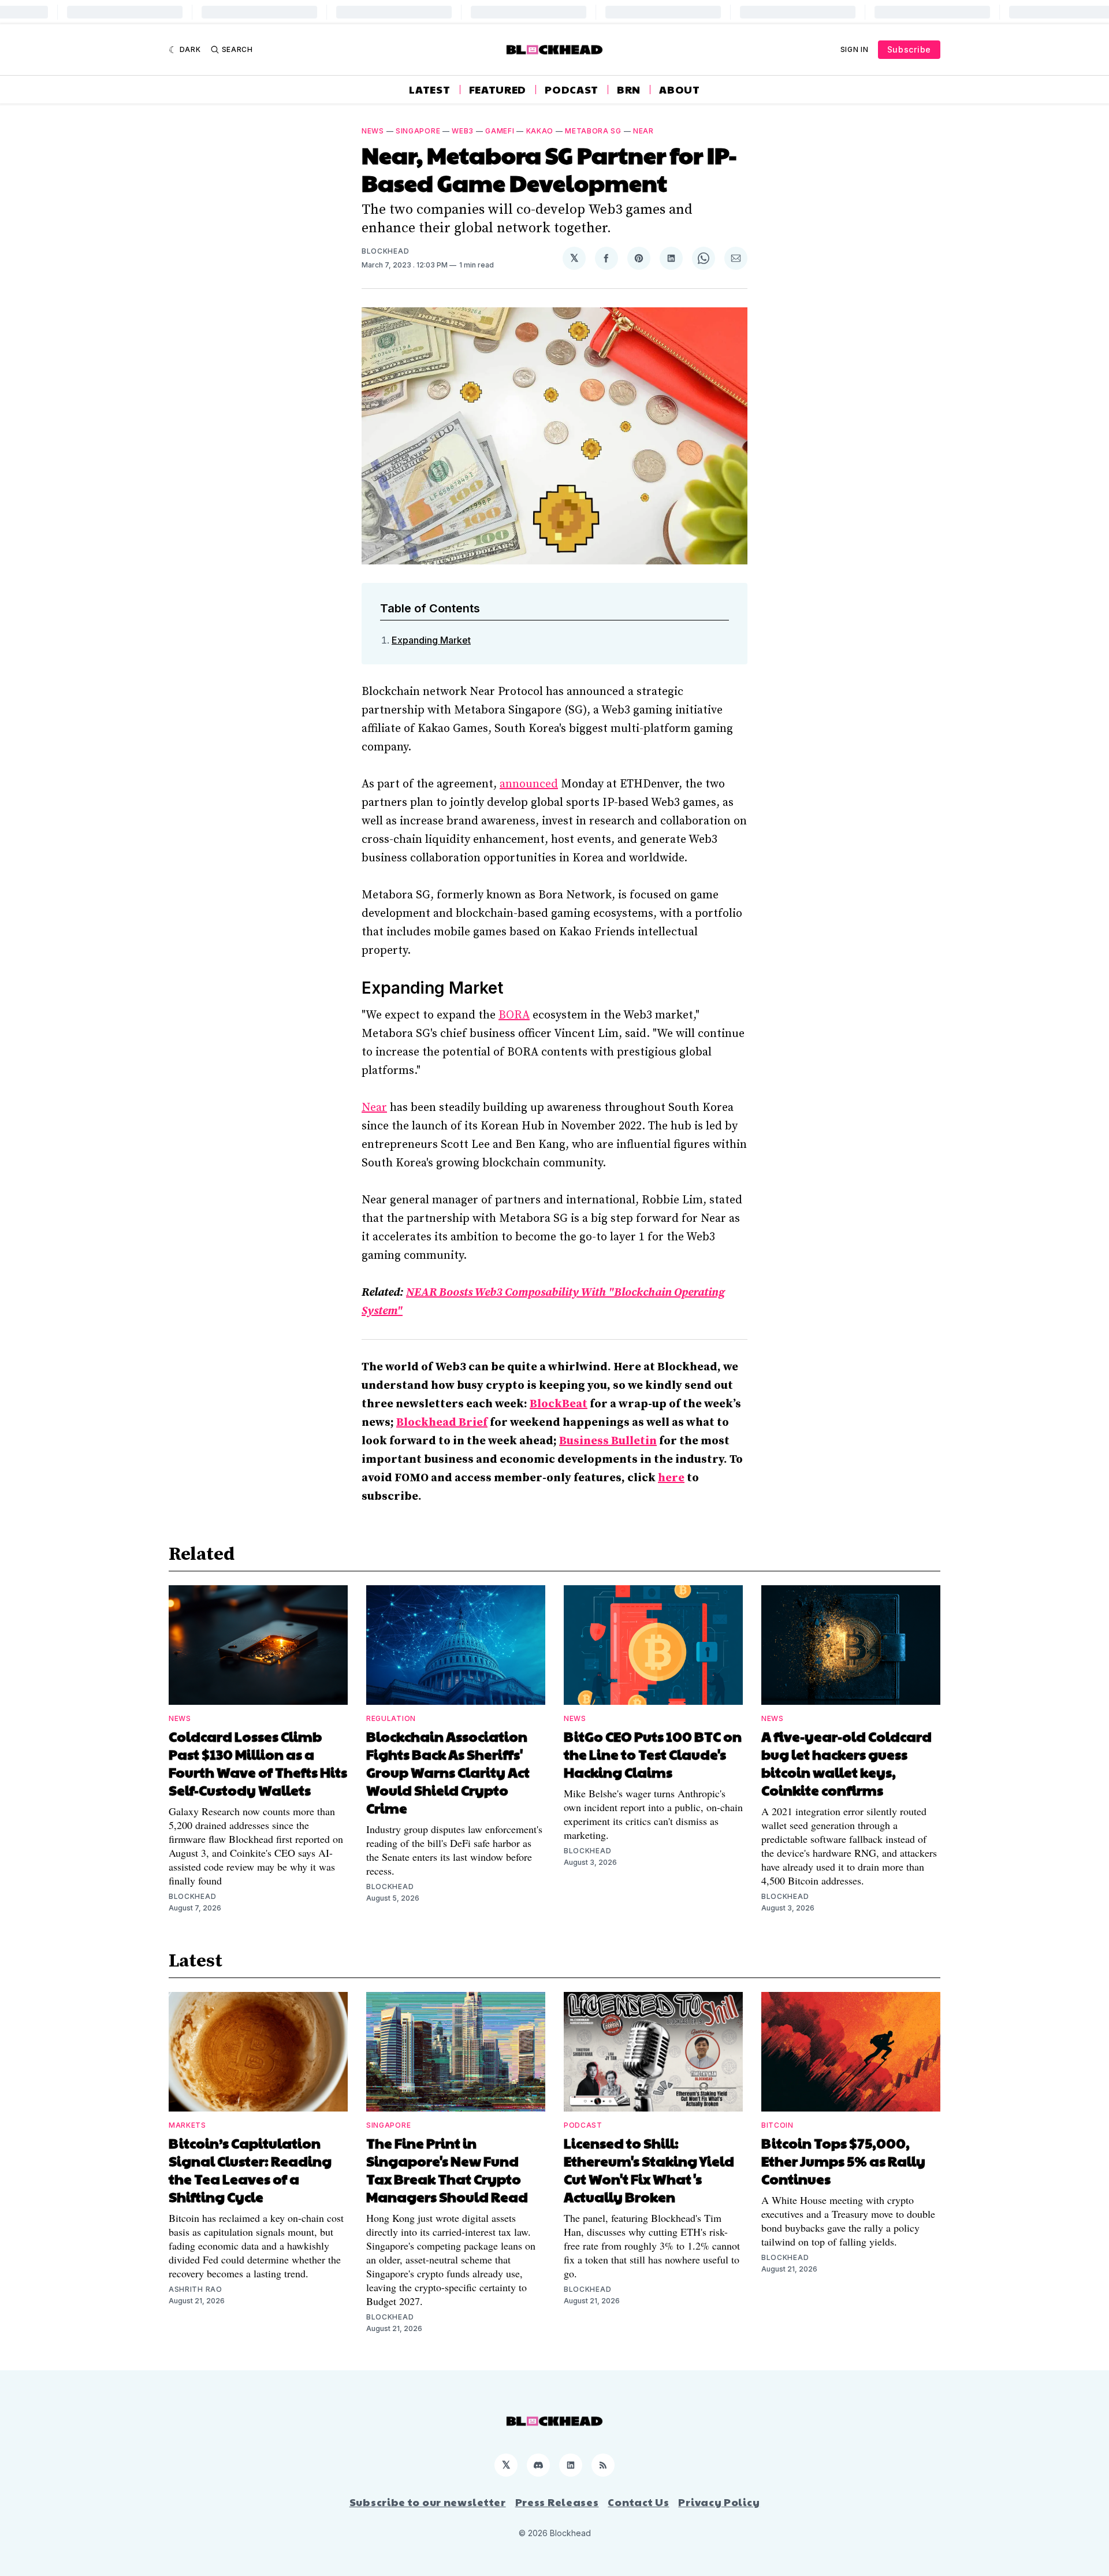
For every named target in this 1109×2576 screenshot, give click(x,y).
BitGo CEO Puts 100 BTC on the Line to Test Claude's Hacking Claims (653, 1754)
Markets (187, 2125)
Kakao (540, 131)
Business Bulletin (608, 1441)
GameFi (500, 131)
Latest (429, 90)
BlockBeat (559, 1404)
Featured (498, 90)
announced (529, 784)
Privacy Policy (719, 2502)
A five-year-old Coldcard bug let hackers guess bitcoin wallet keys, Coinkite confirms (846, 1763)
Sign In (855, 49)
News (373, 131)
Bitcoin (777, 2125)
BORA (514, 1015)
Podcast (572, 90)
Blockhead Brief (442, 1423)
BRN (629, 90)
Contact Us (638, 2502)
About (680, 90)
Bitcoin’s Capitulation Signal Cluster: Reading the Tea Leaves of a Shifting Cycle (250, 2170)
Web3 (463, 131)
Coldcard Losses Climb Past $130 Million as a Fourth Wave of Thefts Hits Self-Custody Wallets (258, 1763)
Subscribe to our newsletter (428, 2502)
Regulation (391, 1718)
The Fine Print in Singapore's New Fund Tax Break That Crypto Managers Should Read (447, 2170)
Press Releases (557, 2502)
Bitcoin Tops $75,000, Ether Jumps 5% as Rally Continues (843, 2161)
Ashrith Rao (196, 2289)
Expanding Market (431, 640)
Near (374, 1108)
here (671, 1478)
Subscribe (909, 49)
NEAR (643, 131)
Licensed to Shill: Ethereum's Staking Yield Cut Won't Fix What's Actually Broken (649, 2170)
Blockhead (385, 251)
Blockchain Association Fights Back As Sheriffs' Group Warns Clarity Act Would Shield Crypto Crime (448, 1772)
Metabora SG (593, 131)
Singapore (418, 131)
